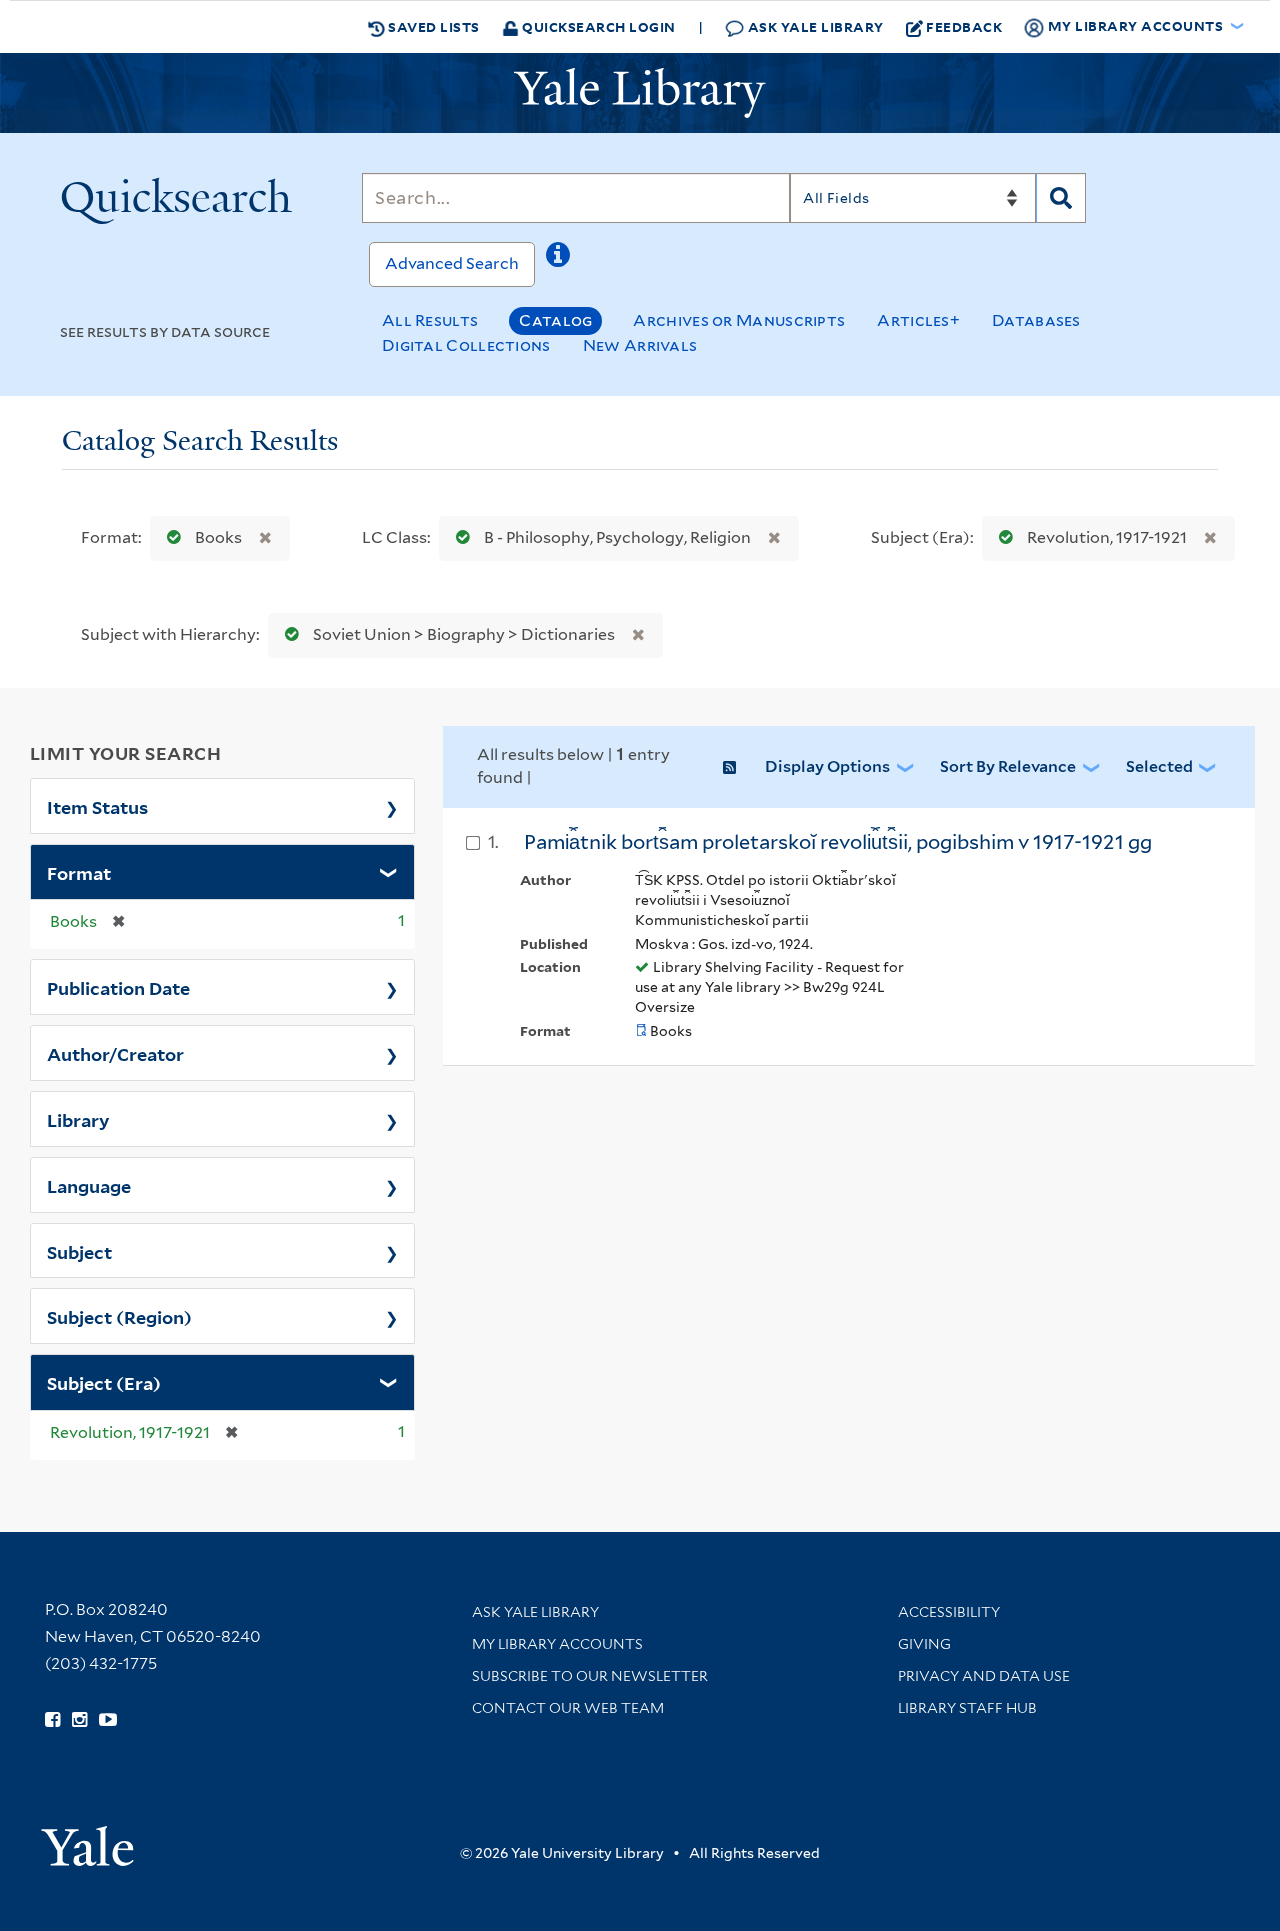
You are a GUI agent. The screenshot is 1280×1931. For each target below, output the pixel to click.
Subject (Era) (104, 1382)
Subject (79, 1251)
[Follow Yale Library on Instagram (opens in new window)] (79, 1720)
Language (89, 1185)
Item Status (97, 806)
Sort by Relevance (1008, 766)
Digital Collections (466, 345)
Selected (1159, 766)
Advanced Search (452, 263)
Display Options (827, 766)
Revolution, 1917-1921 (1107, 537)
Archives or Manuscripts (739, 320)
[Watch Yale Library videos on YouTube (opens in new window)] (108, 1720)
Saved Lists (432, 26)
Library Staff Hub (967, 1708)
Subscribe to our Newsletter (590, 1676)
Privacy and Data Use (984, 1676)
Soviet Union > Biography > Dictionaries (464, 634)
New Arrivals (640, 345)
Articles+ (918, 320)
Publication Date (118, 987)
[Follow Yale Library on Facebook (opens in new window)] (52, 1720)
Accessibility (949, 1612)
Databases (1036, 320)
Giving (924, 1644)
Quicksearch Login (597, 26)
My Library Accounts (557, 1644)
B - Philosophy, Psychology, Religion (617, 537)
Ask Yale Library (814, 26)
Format (79, 872)
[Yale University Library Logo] (640, 93)
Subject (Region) (119, 1316)
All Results (430, 320)
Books (218, 537)
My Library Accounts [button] (1135, 25)
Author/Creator (115, 1053)
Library (78, 1119)
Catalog (555, 320)
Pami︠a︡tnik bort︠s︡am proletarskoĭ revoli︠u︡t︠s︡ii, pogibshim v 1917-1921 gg (838, 842)
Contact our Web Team (568, 1708)
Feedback (964, 26)
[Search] (1061, 198)
